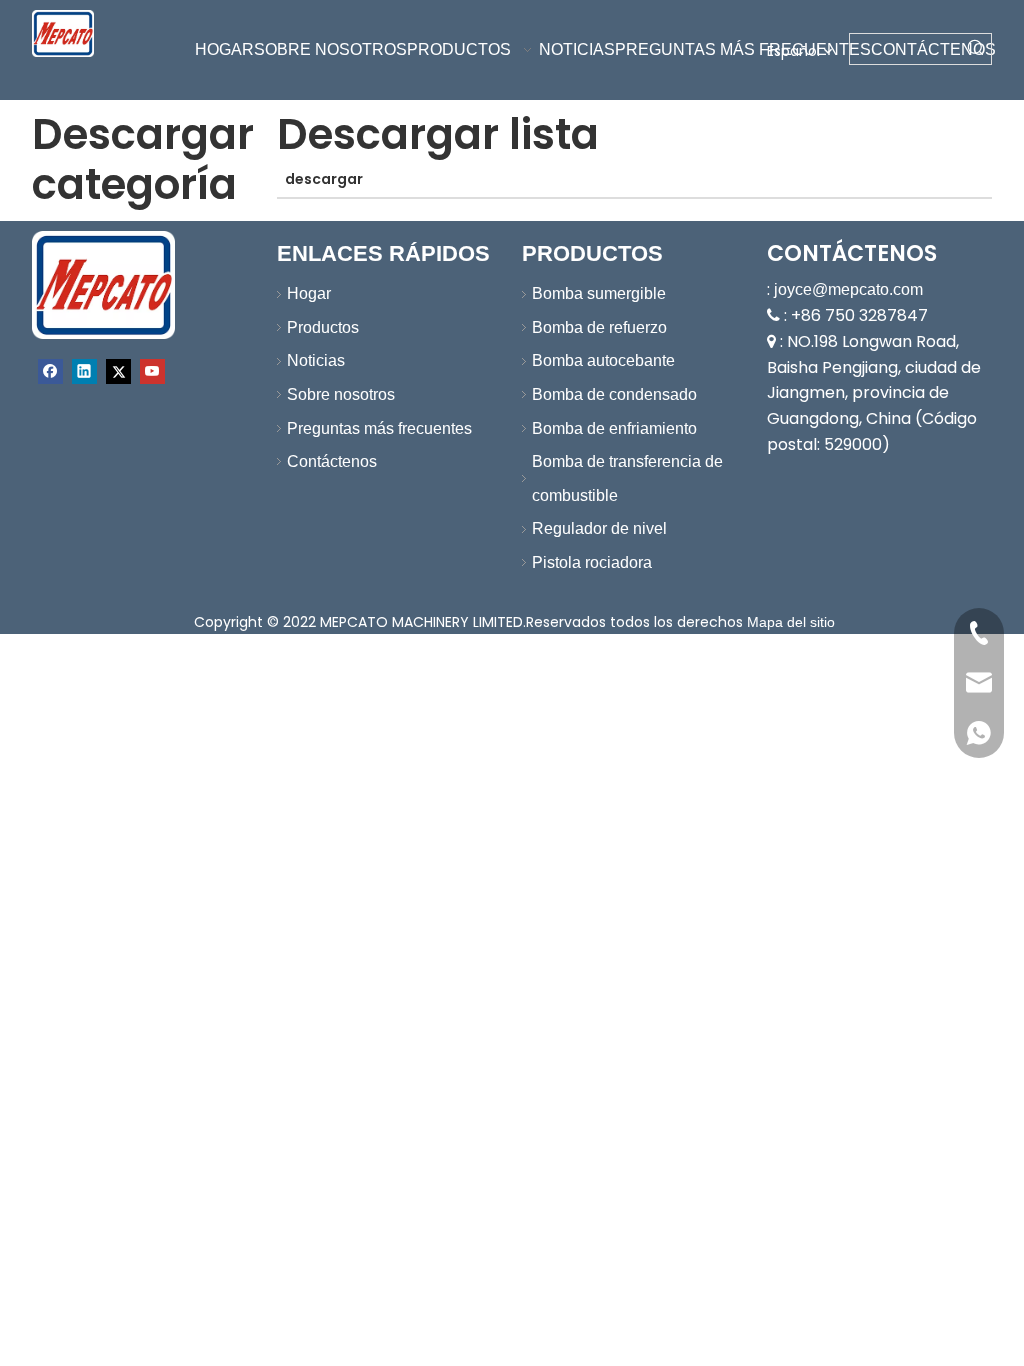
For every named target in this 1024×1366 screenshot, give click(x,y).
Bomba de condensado (614, 394)
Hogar (309, 293)
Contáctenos (332, 461)
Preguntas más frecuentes (379, 428)
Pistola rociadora (592, 562)
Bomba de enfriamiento (614, 428)
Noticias (316, 360)
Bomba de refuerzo (599, 327)
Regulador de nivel (599, 528)
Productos (323, 327)
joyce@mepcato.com (848, 289)
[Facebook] (50, 371)
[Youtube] (152, 371)
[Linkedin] (84, 371)
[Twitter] (118, 371)
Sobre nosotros (341, 394)
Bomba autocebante (603, 360)
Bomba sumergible (599, 293)
